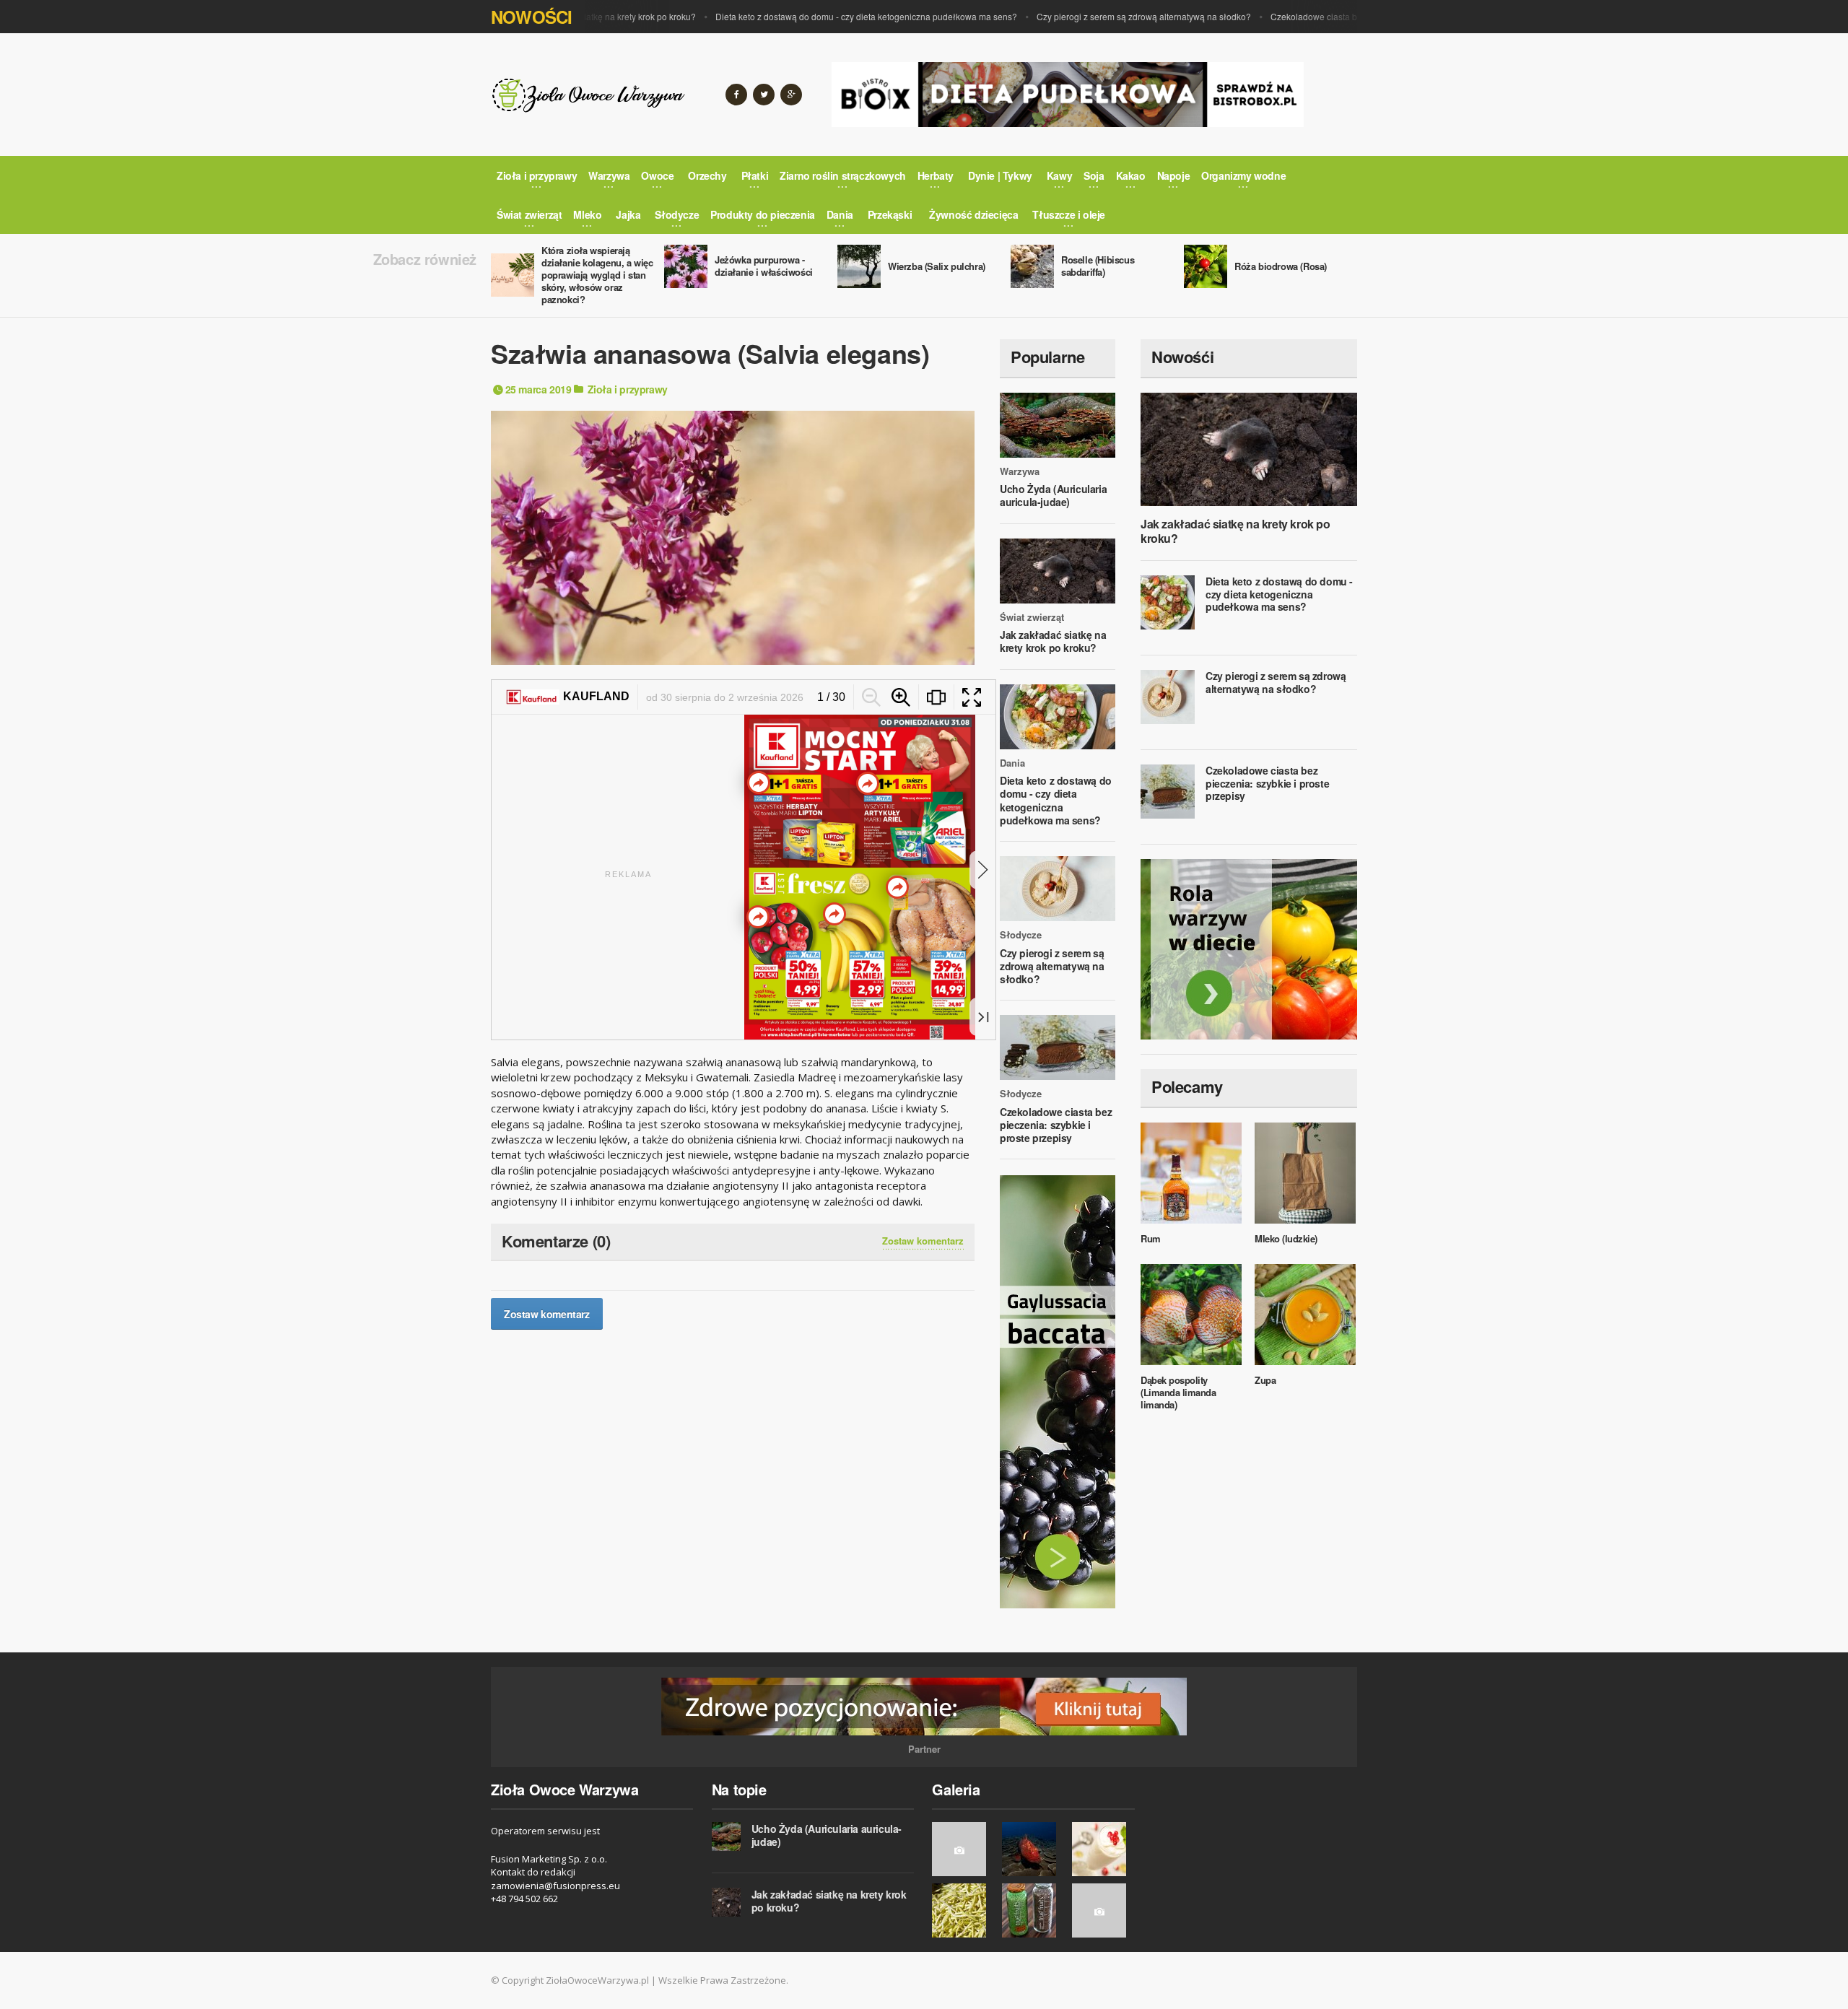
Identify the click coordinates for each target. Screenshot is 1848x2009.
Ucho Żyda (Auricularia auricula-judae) (1053, 495)
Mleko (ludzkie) (1286, 1238)
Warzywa (1020, 471)
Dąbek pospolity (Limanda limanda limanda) (1178, 1392)
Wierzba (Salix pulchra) (937, 266)
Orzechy (707, 175)
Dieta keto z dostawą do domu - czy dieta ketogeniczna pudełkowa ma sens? (818, 16)
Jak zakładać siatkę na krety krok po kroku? (1053, 641)
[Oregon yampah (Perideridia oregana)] (1103, 1910)
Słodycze (1021, 935)
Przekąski (890, 214)
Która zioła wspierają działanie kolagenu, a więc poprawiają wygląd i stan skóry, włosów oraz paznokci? (597, 275)
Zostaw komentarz (923, 1241)
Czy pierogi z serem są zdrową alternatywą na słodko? (1095, 16)
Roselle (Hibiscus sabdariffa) (1098, 266)
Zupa (1265, 1380)
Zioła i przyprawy (628, 389)
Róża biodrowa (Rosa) (1281, 266)
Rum (1151, 1238)
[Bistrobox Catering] (1249, 949)
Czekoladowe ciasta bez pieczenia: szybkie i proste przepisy (1341, 16)
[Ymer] (1103, 1849)
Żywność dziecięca (973, 214)
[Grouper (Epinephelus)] (1033, 1849)
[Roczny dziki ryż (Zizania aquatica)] (963, 1849)
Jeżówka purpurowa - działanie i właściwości (764, 266)
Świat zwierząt (1032, 617)
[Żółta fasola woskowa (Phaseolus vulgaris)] (963, 1910)
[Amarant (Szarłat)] (1033, 1910)
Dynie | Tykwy (1000, 175)
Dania (1012, 763)
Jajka (628, 214)
